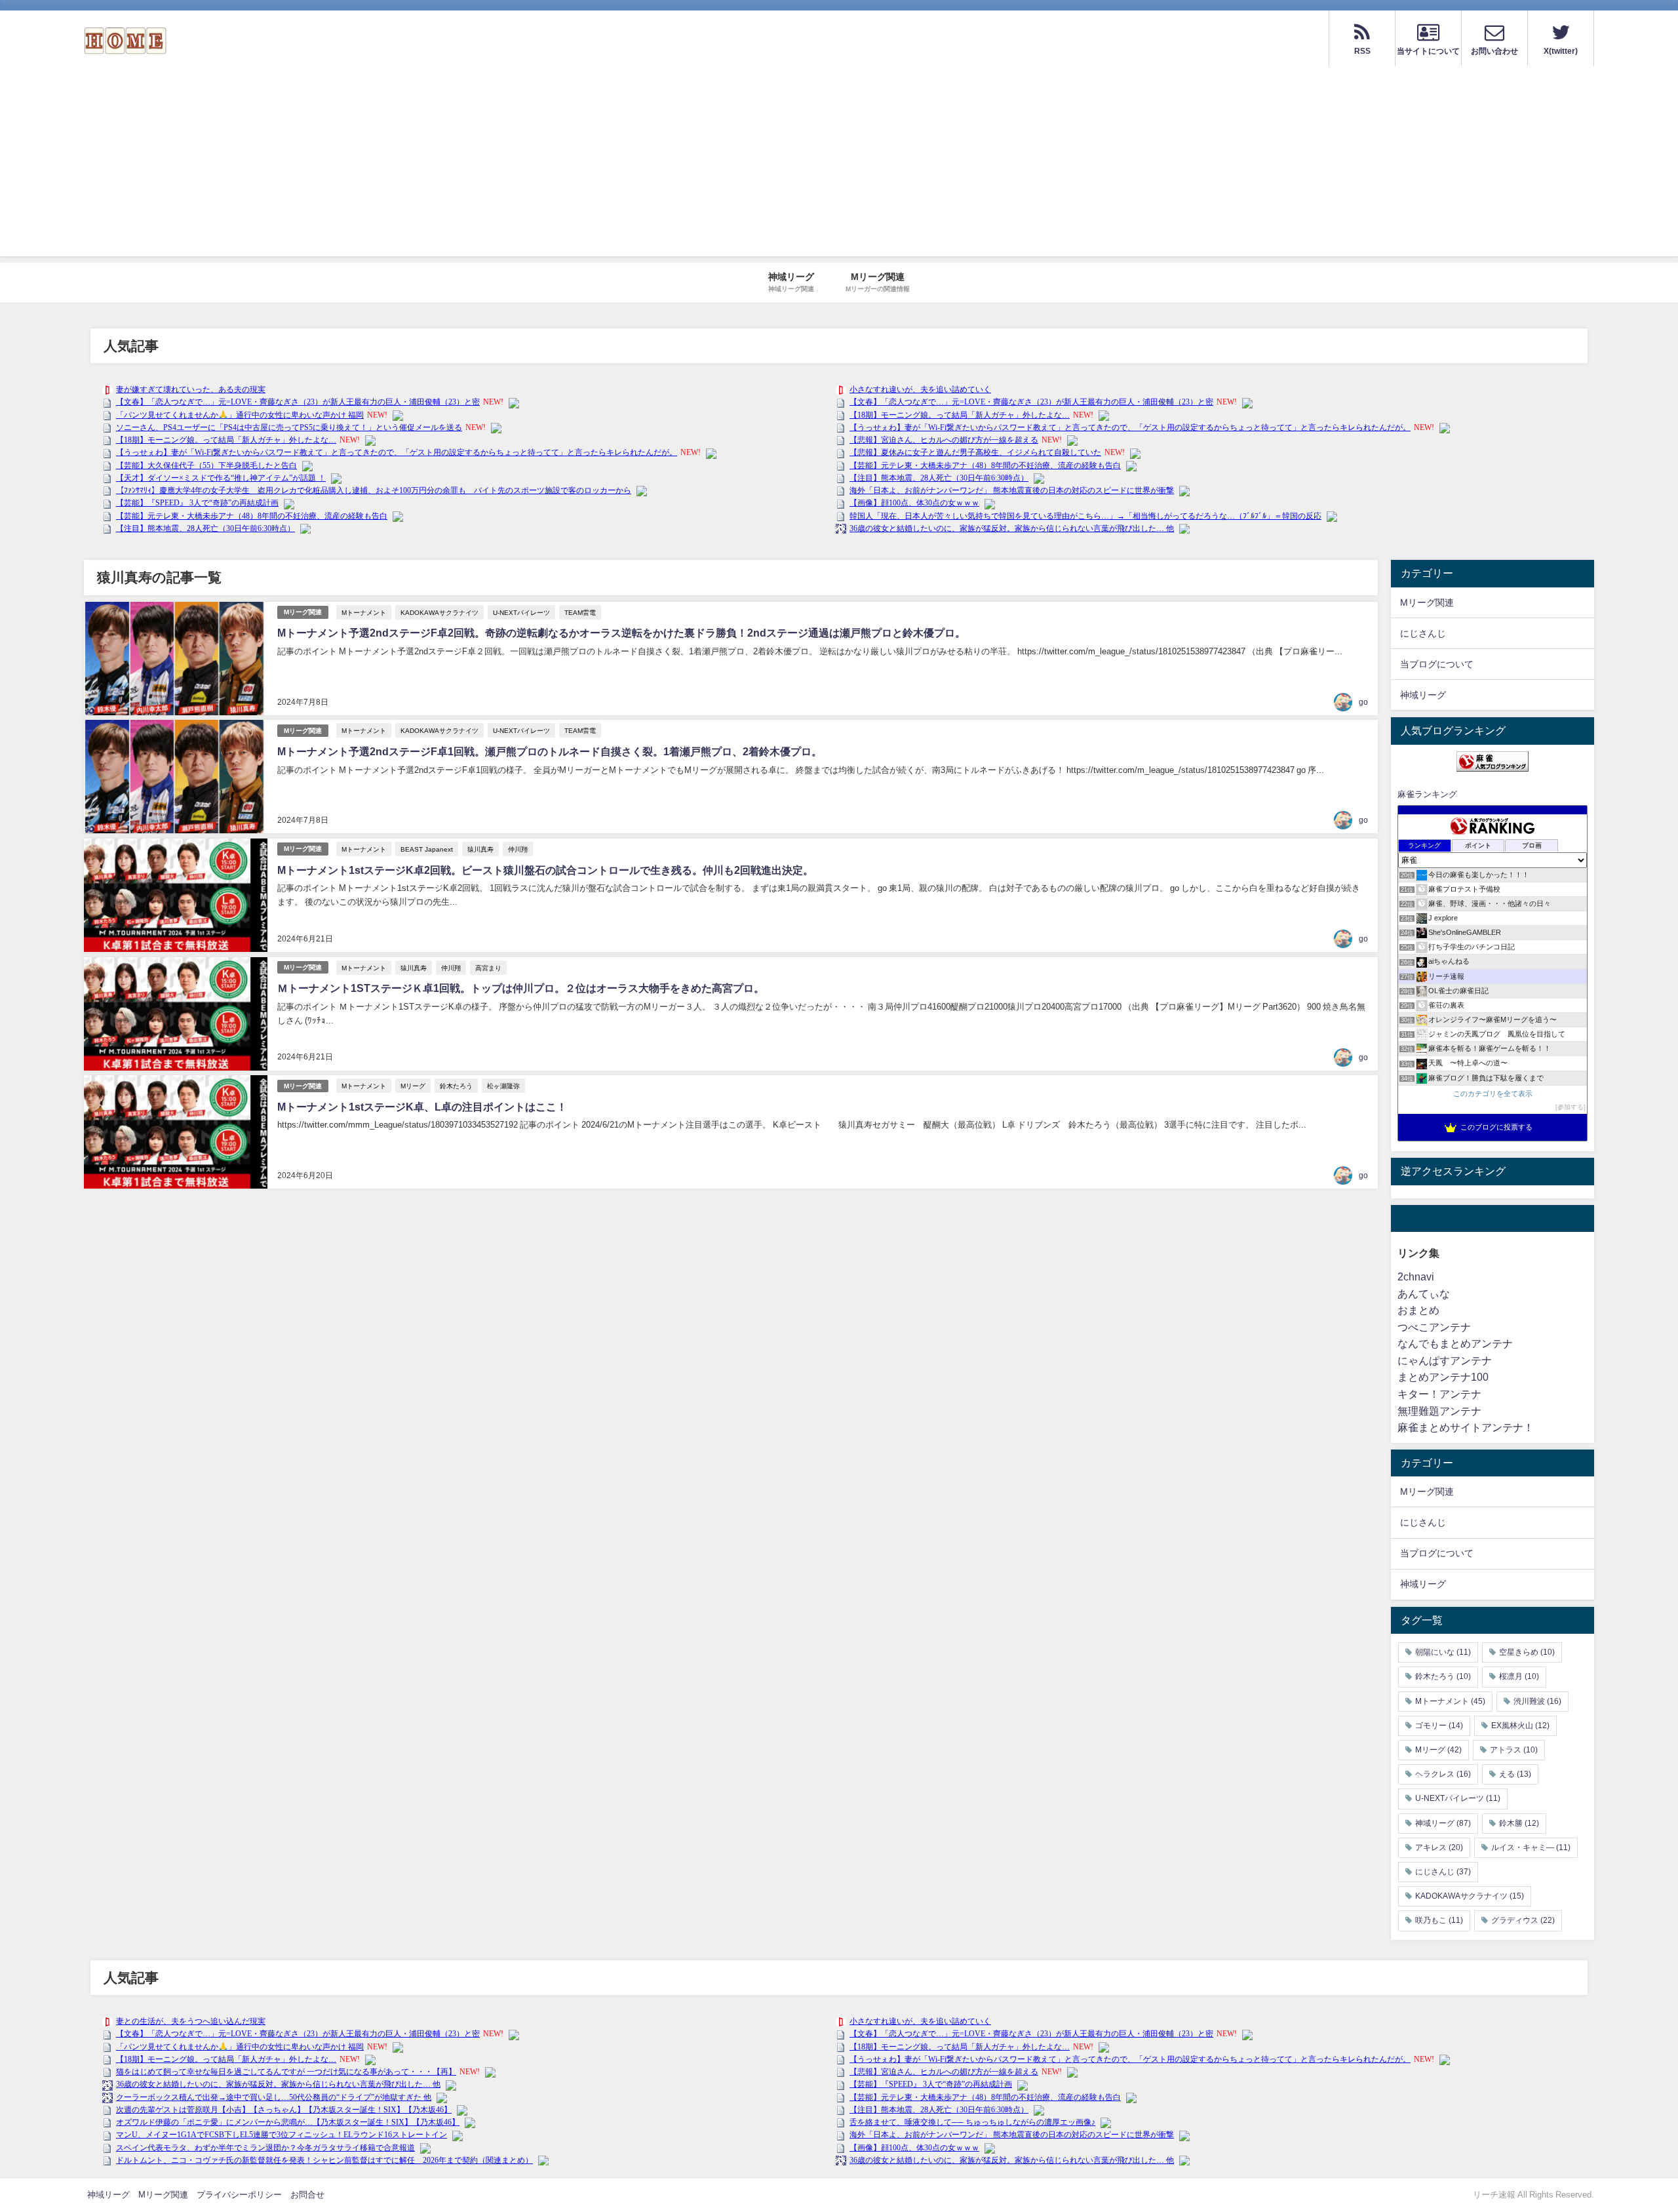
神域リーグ (1423, 695)
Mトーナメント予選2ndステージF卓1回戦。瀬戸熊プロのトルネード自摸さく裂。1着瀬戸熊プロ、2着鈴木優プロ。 (550, 751)
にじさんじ (1423, 633)
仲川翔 (518, 849)
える (1515, 1774)
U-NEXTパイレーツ (521, 612)
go (1363, 702)
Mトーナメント (364, 612)
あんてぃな (1424, 1294)
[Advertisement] (839, 165)
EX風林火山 (1520, 1726)
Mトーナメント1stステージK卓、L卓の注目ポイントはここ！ (422, 1107)
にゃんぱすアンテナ (1445, 1360)
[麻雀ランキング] (1493, 761)
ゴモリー (1439, 1726)
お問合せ (307, 2195)
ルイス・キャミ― (1531, 1847)
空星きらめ (1527, 1652)
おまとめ (1418, 1310)
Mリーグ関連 (303, 612)
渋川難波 (1537, 1701)
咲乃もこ (1439, 1920)
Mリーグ (413, 1086)
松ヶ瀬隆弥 (503, 1086)
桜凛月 (1519, 1677)
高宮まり (488, 968)
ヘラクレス (1443, 1774)
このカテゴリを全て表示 (1493, 1094)
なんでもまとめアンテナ (1455, 1343)
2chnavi (1416, 1276)
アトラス (1514, 1750)
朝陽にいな (1443, 1652)
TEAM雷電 (580, 612)
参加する (1571, 1107)
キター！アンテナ (1439, 1394)
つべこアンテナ (1434, 1327)
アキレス (1439, 1847)
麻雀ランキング (1427, 794)
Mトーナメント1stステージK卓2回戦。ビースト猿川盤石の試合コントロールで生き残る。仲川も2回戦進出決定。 (545, 870)
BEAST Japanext (427, 849)
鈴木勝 (1519, 1823)
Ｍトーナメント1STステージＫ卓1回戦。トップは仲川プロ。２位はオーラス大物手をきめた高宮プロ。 (521, 988)
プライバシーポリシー (239, 2195)
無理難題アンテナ (1439, 1411)
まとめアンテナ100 (1443, 1377)
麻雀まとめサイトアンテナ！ (1466, 1427)
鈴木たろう (456, 1086)
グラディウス (1523, 1920)
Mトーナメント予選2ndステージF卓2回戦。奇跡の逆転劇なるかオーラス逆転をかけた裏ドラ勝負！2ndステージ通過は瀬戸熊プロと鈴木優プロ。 (621, 633)
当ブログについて (1437, 664)
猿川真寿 (480, 849)
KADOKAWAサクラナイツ (439, 612)
